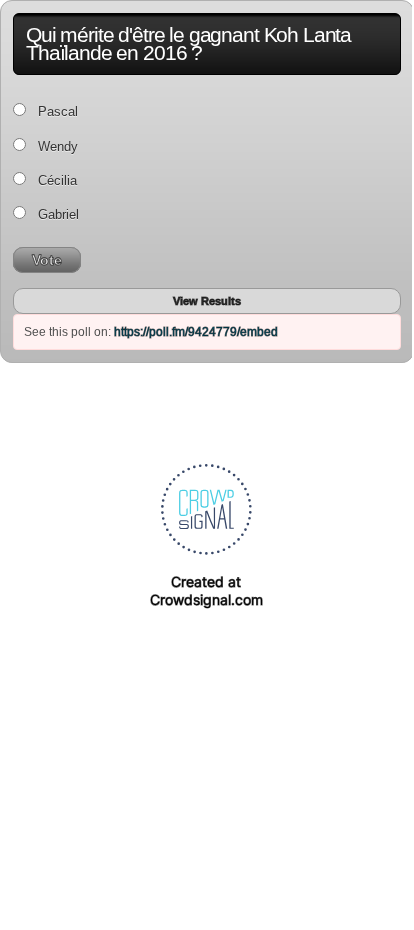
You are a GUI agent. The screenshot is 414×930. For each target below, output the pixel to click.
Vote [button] (47, 260)
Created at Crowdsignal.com (206, 590)
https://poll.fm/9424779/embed (196, 332)
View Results (207, 301)
